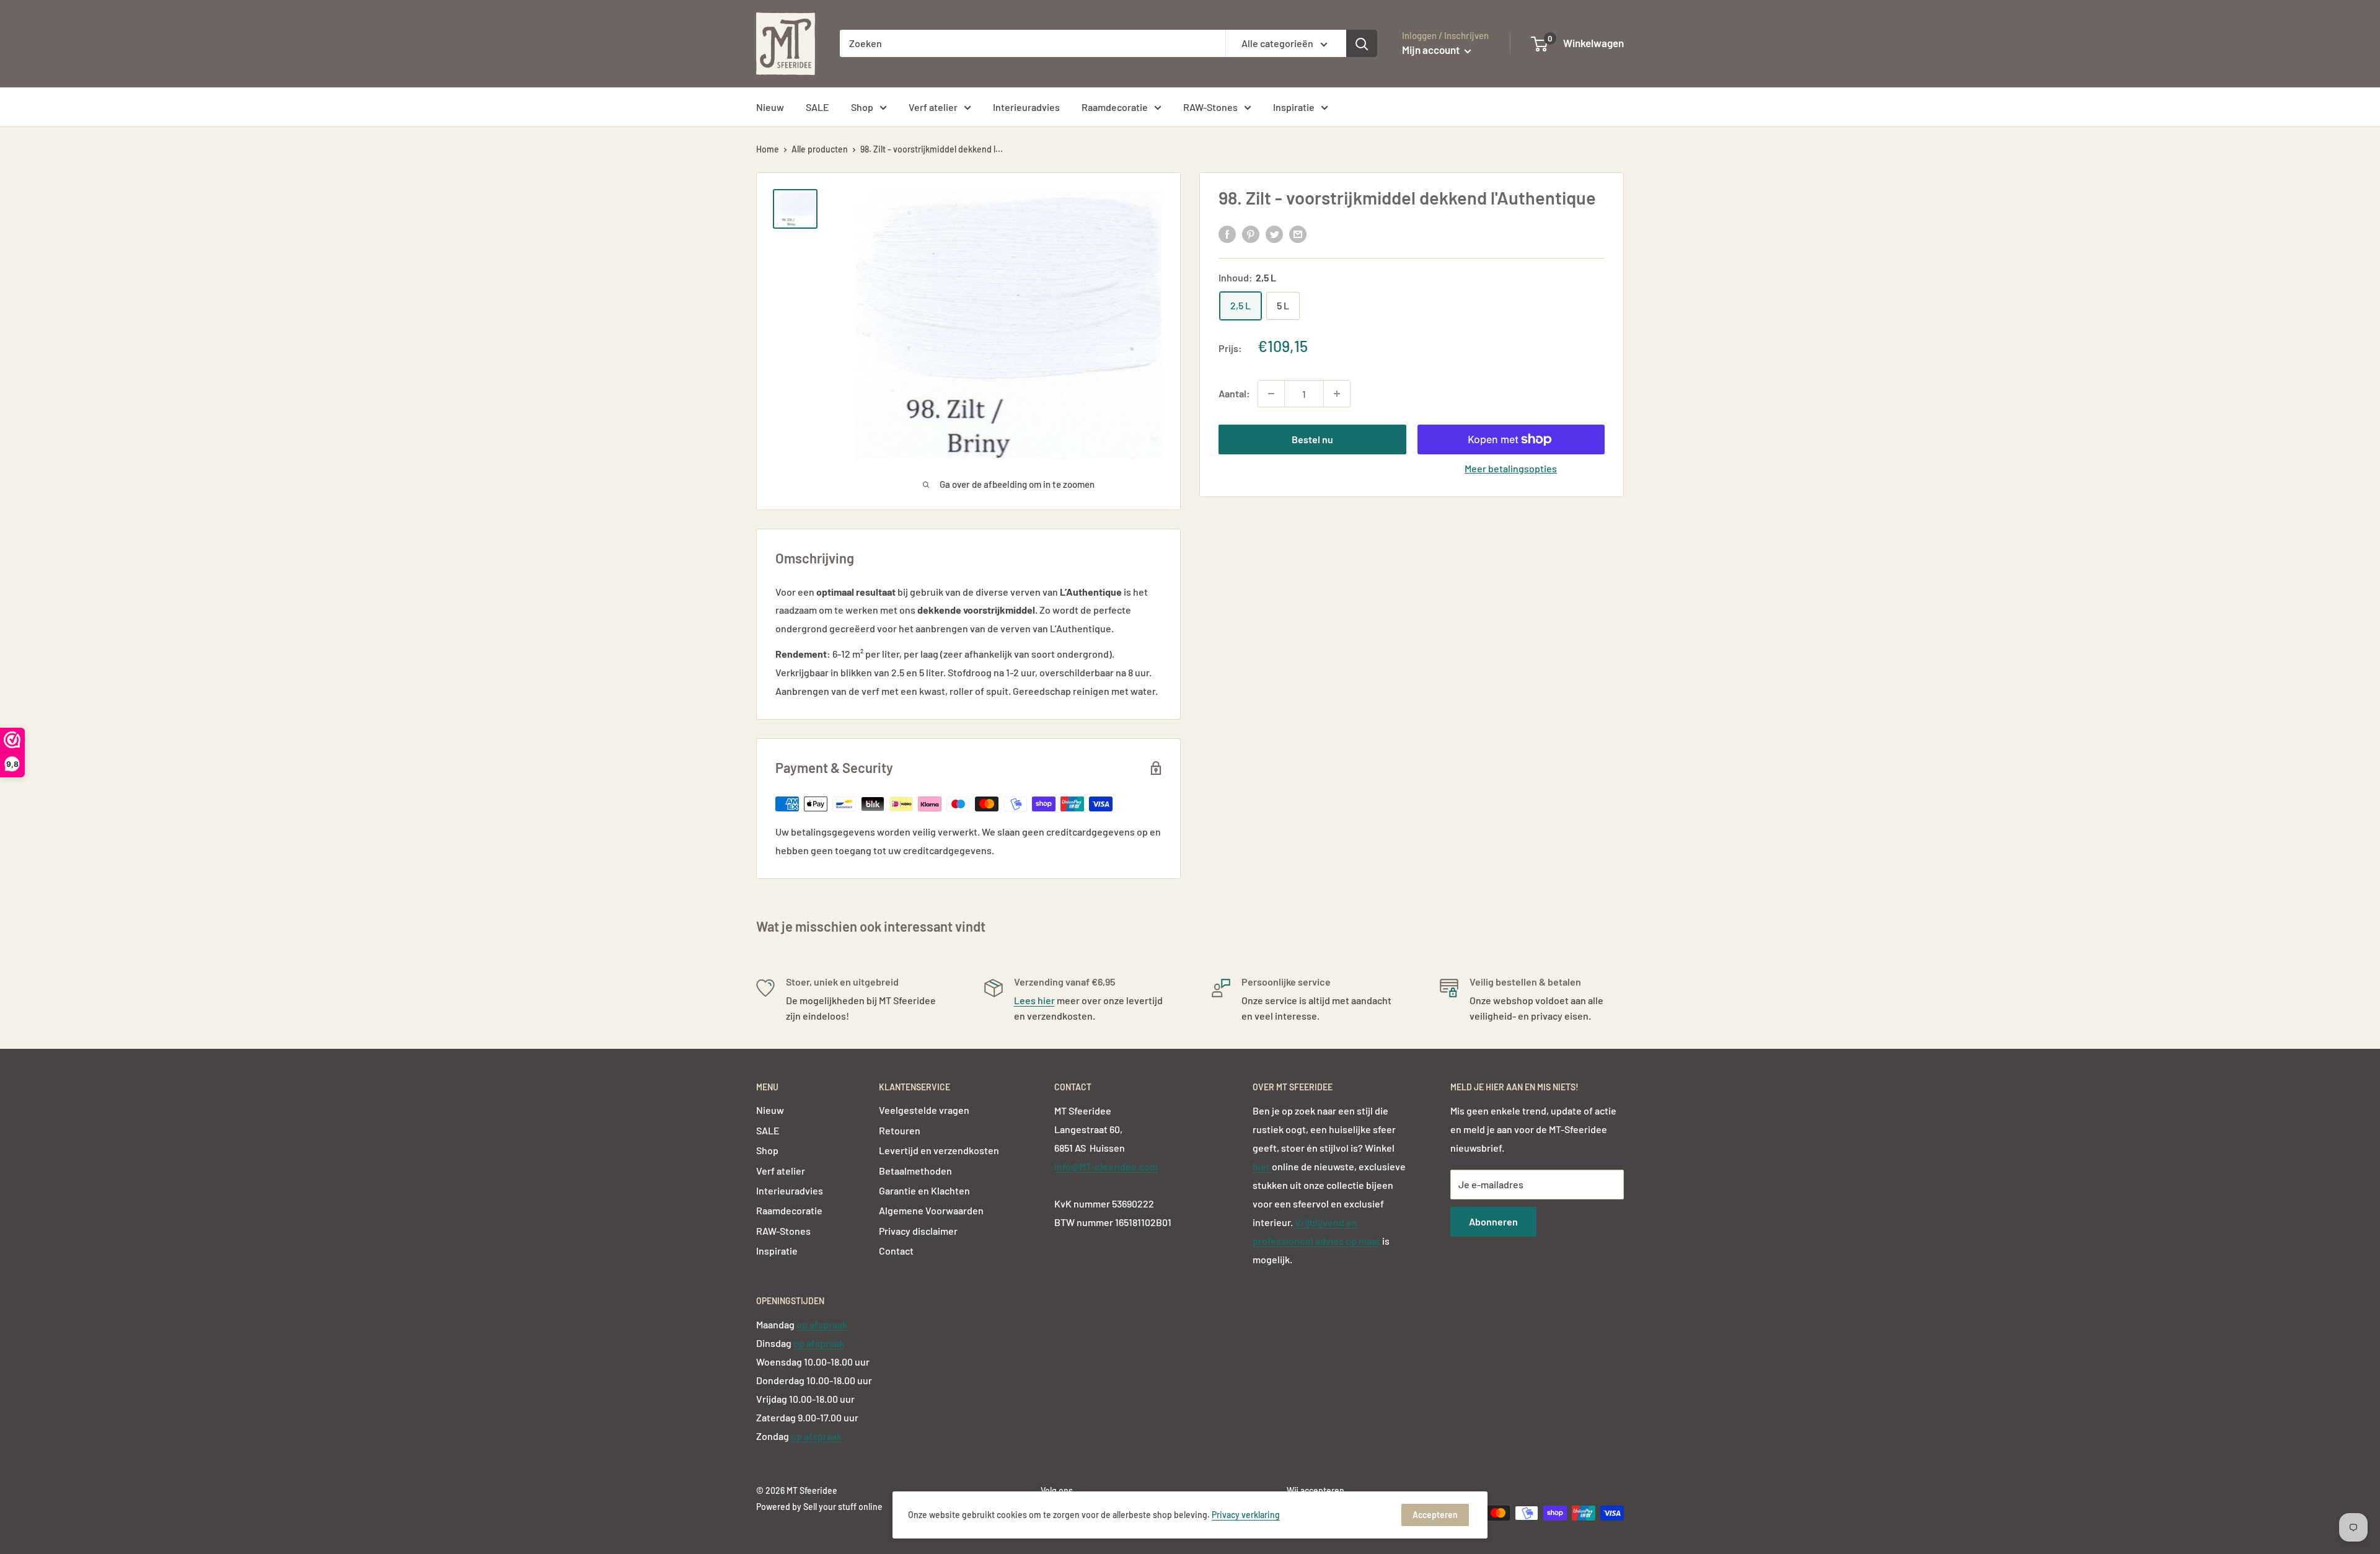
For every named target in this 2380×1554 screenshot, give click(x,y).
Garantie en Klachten (924, 1190)
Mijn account (1432, 50)
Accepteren (1435, 1515)
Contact (896, 1251)
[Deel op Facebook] (1227, 233)
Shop (862, 107)
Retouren (900, 1130)
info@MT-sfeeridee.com (1106, 1166)
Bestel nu (1312, 439)
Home (768, 149)
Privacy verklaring (1246, 1515)
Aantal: (1234, 393)
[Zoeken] (1362, 43)
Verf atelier (933, 107)
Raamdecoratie (1115, 107)
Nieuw (770, 107)
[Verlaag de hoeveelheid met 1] (1271, 394)
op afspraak (822, 1324)
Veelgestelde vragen (924, 1110)
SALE (818, 107)
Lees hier (1034, 1000)
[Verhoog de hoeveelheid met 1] (1337, 394)
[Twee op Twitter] (1274, 233)
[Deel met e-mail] (1298, 233)
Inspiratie (1294, 107)
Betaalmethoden (915, 1171)
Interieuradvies (1026, 107)
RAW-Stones (1210, 107)
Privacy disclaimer (918, 1231)
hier (1262, 1166)
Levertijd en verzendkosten (939, 1150)
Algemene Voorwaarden (931, 1210)
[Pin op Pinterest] (1251, 233)
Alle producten (820, 149)
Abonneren (1493, 1221)
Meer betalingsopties (1511, 468)
